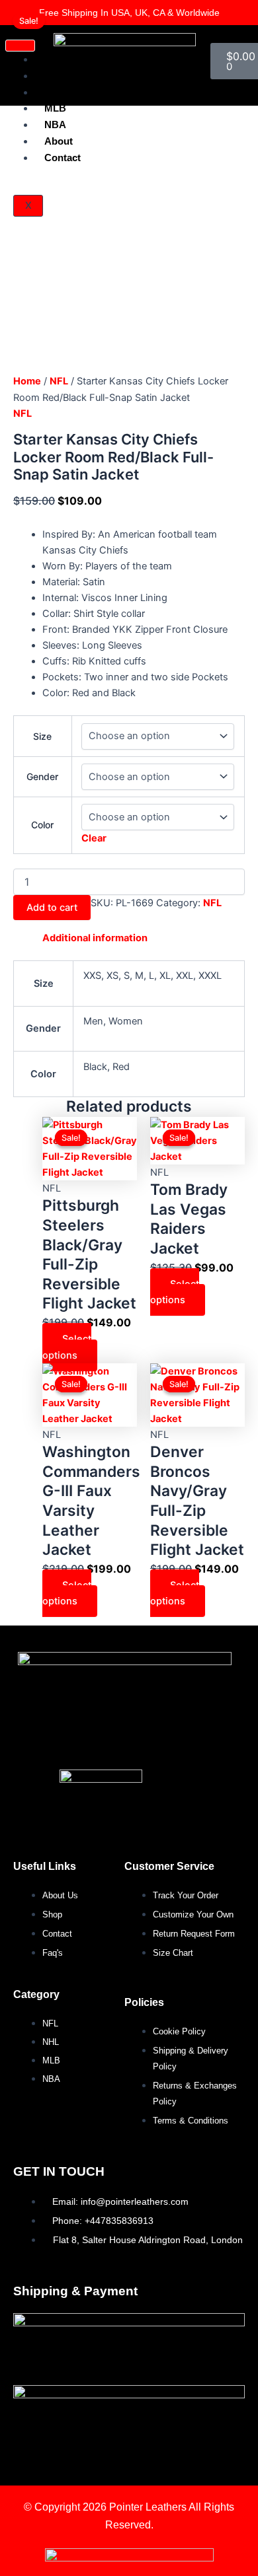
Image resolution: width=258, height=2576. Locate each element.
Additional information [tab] (95, 938)
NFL (59, 381)
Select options (67, 1347)
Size (42, 736)
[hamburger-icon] (20, 46)
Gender (42, 776)
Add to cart (52, 908)
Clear (94, 838)
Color (42, 825)
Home (27, 381)
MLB (55, 108)
